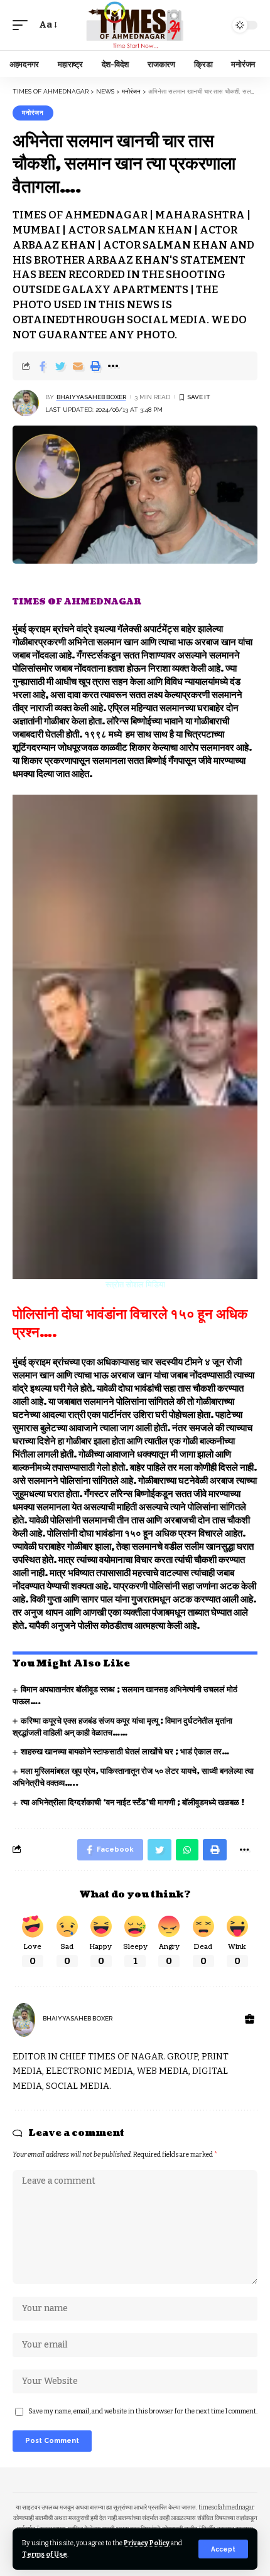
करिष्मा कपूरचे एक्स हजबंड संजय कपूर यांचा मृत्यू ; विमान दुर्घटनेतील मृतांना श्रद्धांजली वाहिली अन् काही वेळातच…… (122, 1727)
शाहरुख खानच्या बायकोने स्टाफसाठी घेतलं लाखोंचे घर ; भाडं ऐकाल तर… (125, 1752)
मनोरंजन (33, 113)
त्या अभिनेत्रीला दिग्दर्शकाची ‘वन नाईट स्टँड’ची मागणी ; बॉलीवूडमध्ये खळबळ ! (132, 1803)
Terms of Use (45, 2554)
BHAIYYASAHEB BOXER (91, 397)
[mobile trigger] (23, 25)
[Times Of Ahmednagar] (135, 25)
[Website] (250, 2020)
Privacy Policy (147, 2543)
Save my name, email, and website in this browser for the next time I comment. (143, 2411)
